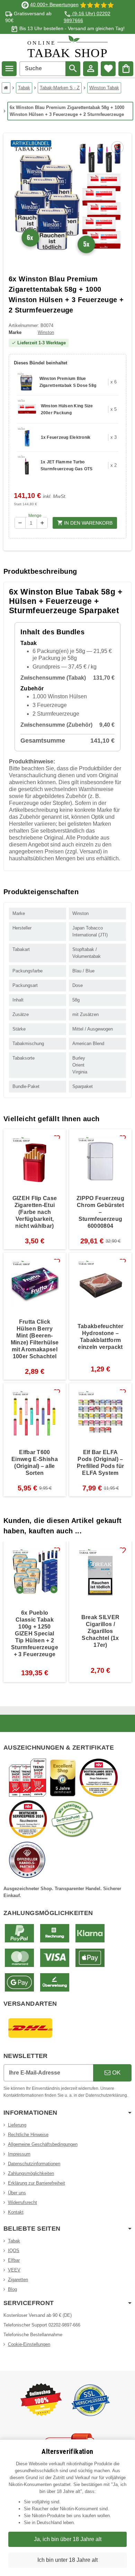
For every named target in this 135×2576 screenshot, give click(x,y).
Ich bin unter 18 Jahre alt (67, 2560)
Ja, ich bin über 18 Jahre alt (68, 2539)
